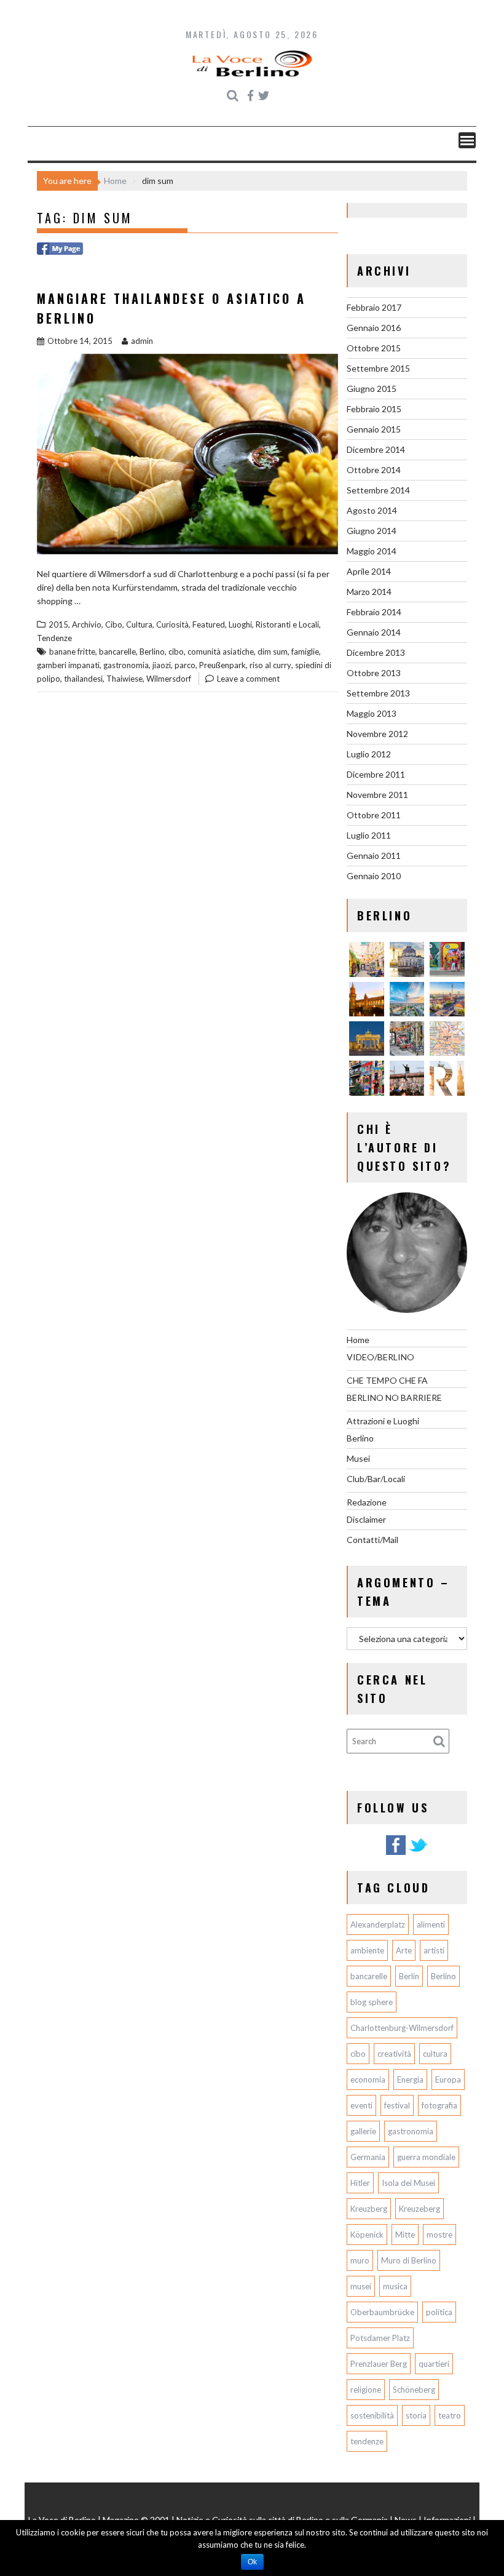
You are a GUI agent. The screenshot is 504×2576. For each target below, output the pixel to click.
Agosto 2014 (372, 510)
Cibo (114, 624)
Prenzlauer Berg (379, 2364)
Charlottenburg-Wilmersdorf (402, 2028)
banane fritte (72, 652)
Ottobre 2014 (374, 470)
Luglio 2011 (369, 835)
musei (361, 2286)
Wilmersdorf (169, 679)
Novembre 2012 (377, 734)
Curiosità (172, 624)
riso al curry (270, 665)
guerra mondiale (426, 2157)
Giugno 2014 (372, 531)
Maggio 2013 (372, 713)
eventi (361, 2105)
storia (416, 2415)
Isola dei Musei (408, 2183)
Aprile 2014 (369, 571)
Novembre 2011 (377, 795)
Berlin (409, 1976)
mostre (439, 2235)
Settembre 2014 (378, 490)
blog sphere (372, 2002)
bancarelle (117, 652)
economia (368, 2080)
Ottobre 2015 (374, 348)
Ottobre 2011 (374, 815)
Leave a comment (248, 679)
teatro (450, 2415)
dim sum (273, 652)
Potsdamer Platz (380, 2338)
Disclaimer (366, 1519)
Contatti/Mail (372, 1540)
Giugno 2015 (372, 389)
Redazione (367, 1502)
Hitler (360, 2183)
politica (439, 2312)
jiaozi (162, 665)
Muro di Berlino (409, 2260)
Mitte (405, 2235)
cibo (176, 652)
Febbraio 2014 (374, 612)
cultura (435, 2054)
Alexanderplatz (378, 1924)
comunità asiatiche (221, 652)
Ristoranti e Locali (287, 624)
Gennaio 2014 (374, 632)
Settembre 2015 (378, 368)
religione (366, 2390)
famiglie (305, 652)
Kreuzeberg (419, 2209)
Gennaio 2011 (374, 855)
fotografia (439, 2105)
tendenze (367, 2441)
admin (142, 341)
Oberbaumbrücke (382, 2312)
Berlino (152, 652)
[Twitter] (418, 1853)
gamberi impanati (68, 665)
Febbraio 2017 (374, 307)
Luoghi (240, 624)
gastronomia (126, 665)
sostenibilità (372, 2415)
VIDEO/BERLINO (380, 1357)
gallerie (363, 2131)
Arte (404, 1950)
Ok (252, 2562)
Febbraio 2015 (374, 409)
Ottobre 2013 (374, 673)
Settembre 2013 (378, 693)
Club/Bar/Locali (376, 1479)
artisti (434, 1950)
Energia (410, 2080)
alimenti (431, 1924)
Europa (448, 2080)
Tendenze (54, 638)
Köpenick (367, 2235)
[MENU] (467, 140)
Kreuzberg (369, 2209)
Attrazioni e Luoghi (383, 1421)
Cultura (139, 624)
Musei (358, 1458)
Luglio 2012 (369, 754)
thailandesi (83, 679)
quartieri (434, 2364)
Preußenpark (222, 665)
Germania (368, 2157)
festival (397, 2105)
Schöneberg (414, 2390)
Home (358, 1340)
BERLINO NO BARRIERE (394, 1398)
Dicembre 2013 (376, 652)
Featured (209, 624)
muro (360, 2260)
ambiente (367, 1950)
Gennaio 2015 (374, 429)
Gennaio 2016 (374, 328)
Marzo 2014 (369, 592)
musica (395, 2286)
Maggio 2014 (372, 551)
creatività (394, 2054)
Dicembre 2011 (376, 774)
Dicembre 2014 (376, 449)
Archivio (87, 624)
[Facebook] (396, 1853)
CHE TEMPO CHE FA (387, 1380)
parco (185, 665)
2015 (58, 624)
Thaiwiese (124, 679)
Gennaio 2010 (374, 876)
